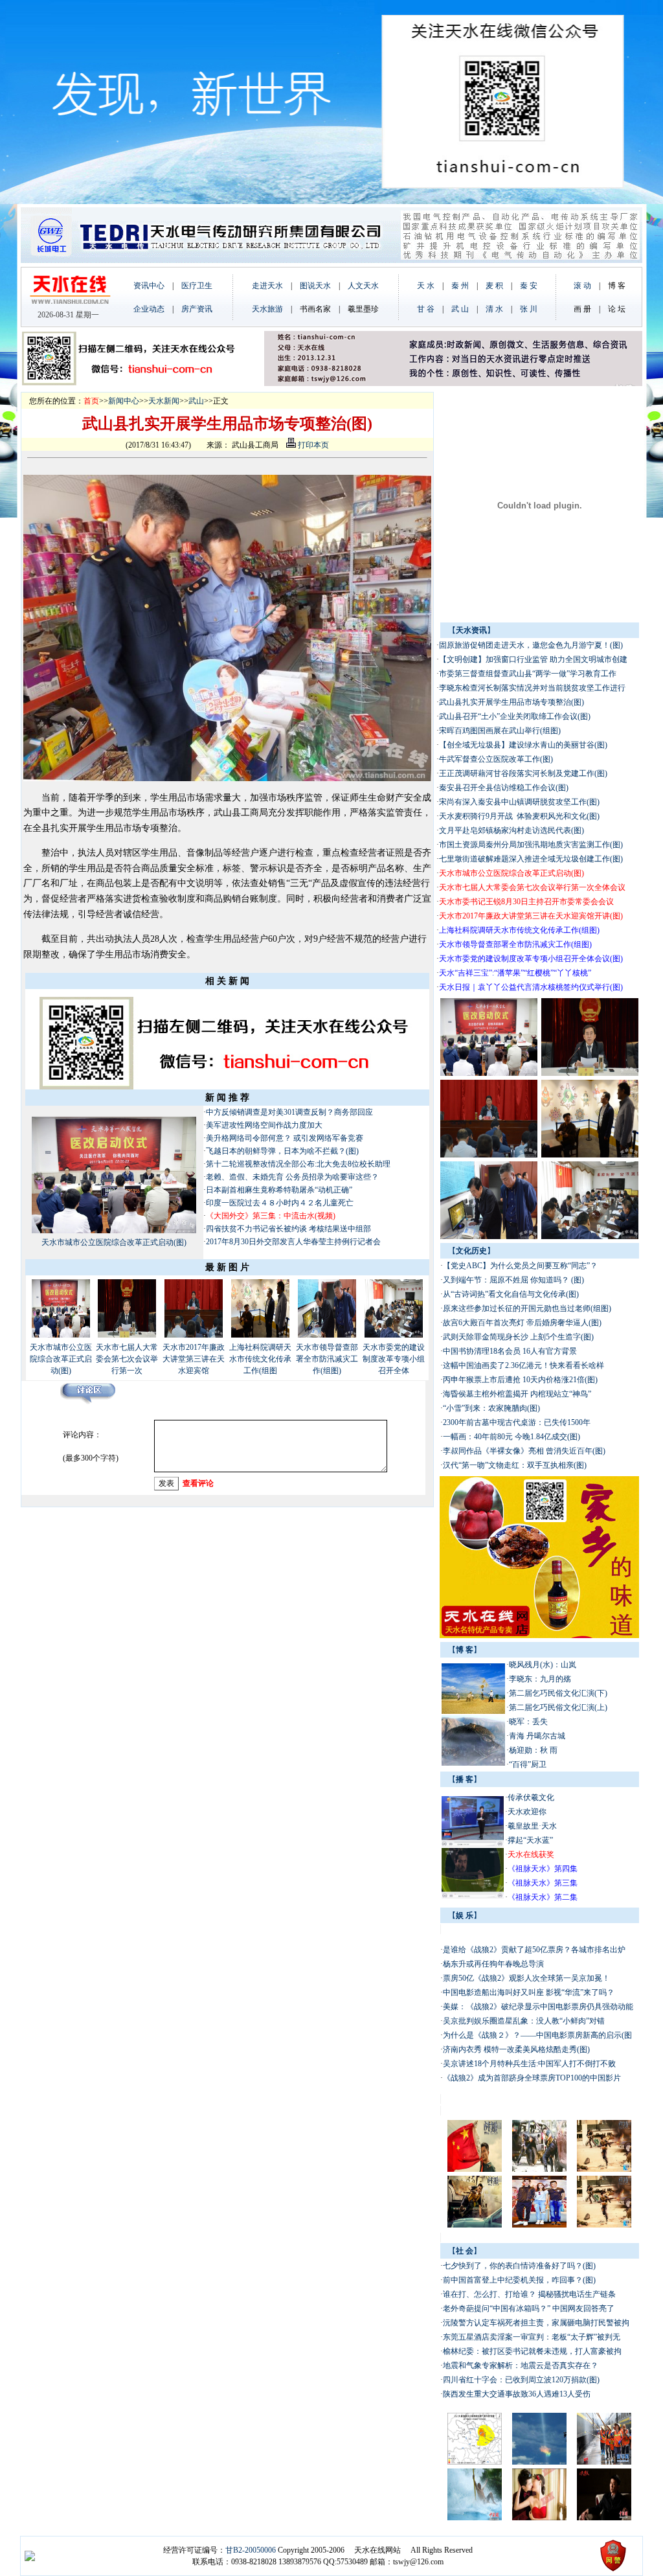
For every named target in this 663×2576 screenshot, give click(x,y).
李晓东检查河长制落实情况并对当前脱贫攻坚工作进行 (532, 688)
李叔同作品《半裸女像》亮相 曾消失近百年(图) (524, 1451)
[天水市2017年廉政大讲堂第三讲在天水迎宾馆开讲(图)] (194, 1335)
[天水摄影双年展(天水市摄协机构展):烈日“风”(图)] (473, 1711)
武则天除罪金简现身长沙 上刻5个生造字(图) (518, 1337)
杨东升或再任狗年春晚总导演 (493, 1964)
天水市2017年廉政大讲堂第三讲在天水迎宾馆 (194, 1359)
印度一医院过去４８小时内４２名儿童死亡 (280, 1203)
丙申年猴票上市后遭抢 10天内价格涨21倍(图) (520, 1380)
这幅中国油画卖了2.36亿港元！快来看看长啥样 (523, 1365)
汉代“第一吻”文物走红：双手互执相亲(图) (515, 1465)
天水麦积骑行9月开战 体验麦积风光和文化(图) (519, 816)
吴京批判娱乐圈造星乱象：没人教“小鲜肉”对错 (524, 2021)
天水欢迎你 (527, 1812)
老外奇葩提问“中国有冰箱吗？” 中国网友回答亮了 (530, 2308)
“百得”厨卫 (528, 1764)
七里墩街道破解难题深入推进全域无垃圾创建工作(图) (531, 859)
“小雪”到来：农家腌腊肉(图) (491, 1408)
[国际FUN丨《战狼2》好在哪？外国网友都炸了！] (604, 2225)
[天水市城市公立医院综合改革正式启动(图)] (114, 1231)
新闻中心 (124, 401)
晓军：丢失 (528, 1722)
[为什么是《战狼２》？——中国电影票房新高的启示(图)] (604, 2169)
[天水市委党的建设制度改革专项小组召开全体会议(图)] (394, 1335)
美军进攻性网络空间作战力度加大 (264, 1125)
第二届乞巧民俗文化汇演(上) (558, 1707)
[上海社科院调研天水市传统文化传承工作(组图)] (260, 1335)
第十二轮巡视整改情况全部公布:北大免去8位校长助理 (298, 1164)
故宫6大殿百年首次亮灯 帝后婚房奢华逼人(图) (522, 1323)
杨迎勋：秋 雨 (533, 1750)
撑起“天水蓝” (530, 1840)
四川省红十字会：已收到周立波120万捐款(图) (521, 2380)
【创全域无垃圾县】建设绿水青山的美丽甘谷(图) (523, 745)
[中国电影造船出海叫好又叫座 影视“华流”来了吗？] (539, 2169)
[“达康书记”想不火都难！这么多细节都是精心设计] (604, 2518)
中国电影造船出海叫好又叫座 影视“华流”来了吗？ (529, 1992)
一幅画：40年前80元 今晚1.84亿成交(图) (511, 1437)
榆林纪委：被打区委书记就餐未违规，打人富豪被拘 (532, 2351)
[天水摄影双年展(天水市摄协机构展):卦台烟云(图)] (473, 1763)
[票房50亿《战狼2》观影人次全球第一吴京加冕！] (475, 2169)
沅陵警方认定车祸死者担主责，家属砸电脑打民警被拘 (536, 2323)
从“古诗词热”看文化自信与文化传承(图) (511, 1294)
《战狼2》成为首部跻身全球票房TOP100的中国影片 (533, 2078)
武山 (196, 401)
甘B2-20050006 (251, 2550)
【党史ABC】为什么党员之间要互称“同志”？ (521, 1266)
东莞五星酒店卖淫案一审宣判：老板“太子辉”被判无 (532, 2337)
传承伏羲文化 (531, 1797)
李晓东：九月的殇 (540, 1679)
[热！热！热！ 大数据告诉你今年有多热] (475, 2518)
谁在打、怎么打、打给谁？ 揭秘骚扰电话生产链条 (529, 2294)
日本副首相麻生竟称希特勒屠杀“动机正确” (279, 1190)
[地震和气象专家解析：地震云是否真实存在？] (475, 2462)
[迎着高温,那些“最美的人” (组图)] (604, 2462)
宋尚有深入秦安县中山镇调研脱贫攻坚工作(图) (519, 802)
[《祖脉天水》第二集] (473, 1896)
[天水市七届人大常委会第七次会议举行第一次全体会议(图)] (127, 1335)
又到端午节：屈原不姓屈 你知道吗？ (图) (513, 1280)
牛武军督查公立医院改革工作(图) (496, 759)
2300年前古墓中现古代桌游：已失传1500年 (517, 1422)
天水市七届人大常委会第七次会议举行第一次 (127, 1359)
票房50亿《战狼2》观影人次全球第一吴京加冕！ (526, 1978)
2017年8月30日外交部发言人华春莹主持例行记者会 (293, 1242)
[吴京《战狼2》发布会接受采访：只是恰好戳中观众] (539, 2225)
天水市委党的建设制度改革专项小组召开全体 (394, 1359)
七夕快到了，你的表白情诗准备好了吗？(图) (519, 2266)
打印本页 (312, 445)
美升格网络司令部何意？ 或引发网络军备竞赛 (285, 1138)
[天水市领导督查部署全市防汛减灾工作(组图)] (327, 1335)
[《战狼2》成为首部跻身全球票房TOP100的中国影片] (475, 2225)
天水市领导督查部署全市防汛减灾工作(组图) (327, 1359)
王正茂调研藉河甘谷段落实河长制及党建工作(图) (523, 773)
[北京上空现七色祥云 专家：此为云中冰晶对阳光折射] (539, 2462)
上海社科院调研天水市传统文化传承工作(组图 (260, 1359)
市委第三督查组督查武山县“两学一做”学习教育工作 (528, 674)
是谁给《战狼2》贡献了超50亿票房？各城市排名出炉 (535, 1950)
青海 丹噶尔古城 (537, 1736)
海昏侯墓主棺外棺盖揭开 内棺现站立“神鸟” (517, 1394)
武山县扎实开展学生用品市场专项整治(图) (511, 702)
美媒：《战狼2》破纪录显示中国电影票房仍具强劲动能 (538, 2007)
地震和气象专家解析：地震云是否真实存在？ (521, 2365)
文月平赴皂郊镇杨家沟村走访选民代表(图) (511, 830)
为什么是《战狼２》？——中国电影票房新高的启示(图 (537, 2035)
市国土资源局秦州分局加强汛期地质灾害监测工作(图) (531, 845)
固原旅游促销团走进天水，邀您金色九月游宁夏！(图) (531, 645)
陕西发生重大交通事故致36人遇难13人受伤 (517, 2394)
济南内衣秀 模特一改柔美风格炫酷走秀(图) (516, 2049)
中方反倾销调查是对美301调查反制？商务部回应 (289, 1112)
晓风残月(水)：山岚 (543, 1665)
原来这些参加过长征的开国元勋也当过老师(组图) (527, 1308)
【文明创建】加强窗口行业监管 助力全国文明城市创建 (533, 659)
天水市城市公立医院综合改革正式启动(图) (114, 1242)
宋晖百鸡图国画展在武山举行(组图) (500, 731)
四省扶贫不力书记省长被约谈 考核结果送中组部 (289, 1229)
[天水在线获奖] (473, 1844)
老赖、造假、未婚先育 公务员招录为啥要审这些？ (292, 1177)
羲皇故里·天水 (532, 1826)
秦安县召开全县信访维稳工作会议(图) (504, 788)
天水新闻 (164, 401)
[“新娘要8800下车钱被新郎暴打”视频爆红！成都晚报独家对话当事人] (539, 2518)
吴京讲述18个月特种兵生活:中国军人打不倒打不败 (529, 2064)
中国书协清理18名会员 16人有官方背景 (511, 1351)
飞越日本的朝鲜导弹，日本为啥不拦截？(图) (282, 1151)
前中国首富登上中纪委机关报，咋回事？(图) (519, 2280)
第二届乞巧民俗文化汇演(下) (558, 1693)
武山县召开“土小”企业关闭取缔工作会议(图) (515, 716)
